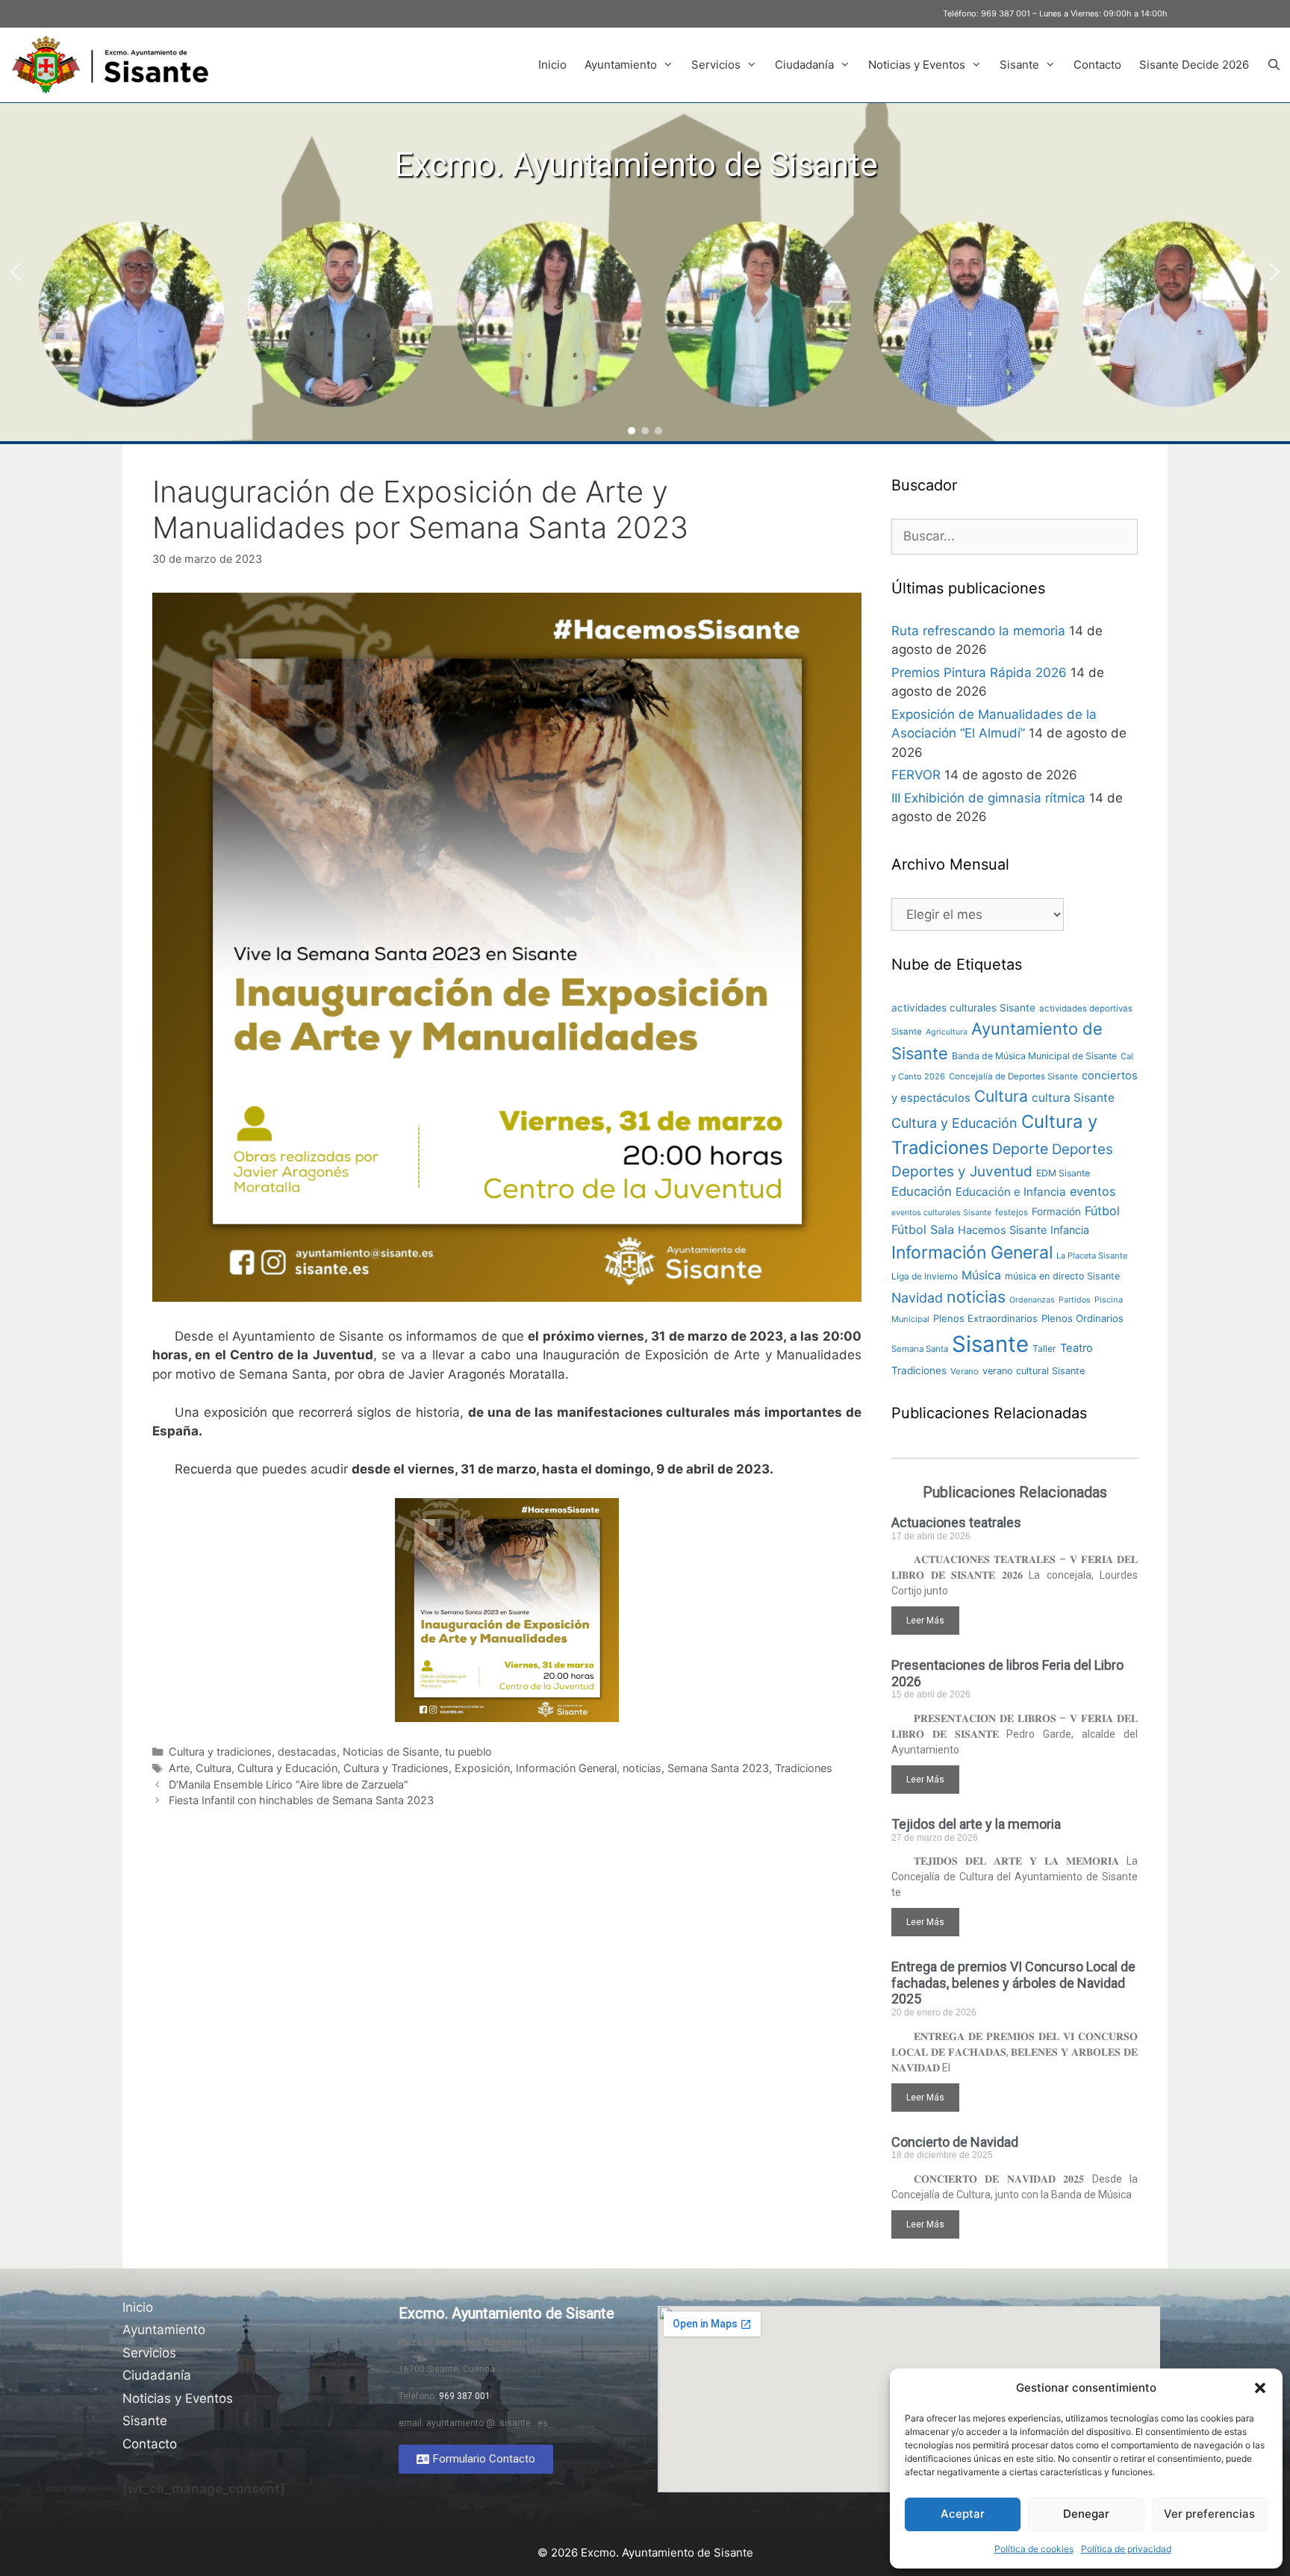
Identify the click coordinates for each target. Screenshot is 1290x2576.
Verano (965, 1371)
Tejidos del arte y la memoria (976, 1824)
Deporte (1020, 1149)
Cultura (214, 1768)
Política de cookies (1034, 2549)
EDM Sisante (1063, 1173)
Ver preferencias (1209, 2514)
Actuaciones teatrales (956, 1522)
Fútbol (1102, 1211)
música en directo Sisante (1062, 1276)
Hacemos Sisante (1002, 1230)
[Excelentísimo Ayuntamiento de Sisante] (116, 65)
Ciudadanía (804, 65)
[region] (645, 272)
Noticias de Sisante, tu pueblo (417, 1752)
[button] (1260, 2388)
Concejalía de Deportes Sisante (1013, 1076)
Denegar (1086, 2514)
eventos (1093, 1191)
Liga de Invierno (925, 1276)
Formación (1056, 1211)
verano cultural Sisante (1034, 1371)
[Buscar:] (1015, 536)
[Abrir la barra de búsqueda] (1274, 65)
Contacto (1097, 65)
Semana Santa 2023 (718, 1768)
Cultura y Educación (287, 1768)
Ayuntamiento (621, 65)
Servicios (716, 65)
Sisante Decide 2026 (1194, 65)
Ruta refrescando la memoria (978, 631)
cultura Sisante (1073, 1098)
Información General (566, 1768)
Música (981, 1275)
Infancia (1070, 1230)
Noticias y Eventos (917, 65)
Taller (1044, 1348)
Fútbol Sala (923, 1229)
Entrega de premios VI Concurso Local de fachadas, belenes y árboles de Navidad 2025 (1013, 1983)
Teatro (1076, 1348)
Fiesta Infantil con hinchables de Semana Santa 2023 (301, 1800)
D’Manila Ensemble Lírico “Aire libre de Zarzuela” (289, 1784)
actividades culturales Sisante (963, 1008)
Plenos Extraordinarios (985, 1318)
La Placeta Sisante (1092, 1256)
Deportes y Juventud (962, 1172)
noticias (642, 1768)
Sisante (1019, 65)
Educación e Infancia (1011, 1192)
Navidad (917, 1298)
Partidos (1075, 1300)
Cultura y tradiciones (220, 1752)
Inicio (552, 65)
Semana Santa (920, 1349)
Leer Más (925, 1621)
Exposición (482, 1768)
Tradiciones (804, 1768)
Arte (179, 1768)
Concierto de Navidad (955, 2142)
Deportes (1082, 1149)
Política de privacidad (1126, 2549)
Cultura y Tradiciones (396, 1768)
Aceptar (963, 2514)
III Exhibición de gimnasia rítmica (988, 798)
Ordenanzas (1032, 1300)
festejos (1012, 1212)
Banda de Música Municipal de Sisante (1034, 1056)
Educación (922, 1191)
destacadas (307, 1752)
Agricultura (947, 1032)
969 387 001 (1006, 13)
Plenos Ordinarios (1082, 1318)
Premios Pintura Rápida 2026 (979, 673)
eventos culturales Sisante (941, 1213)
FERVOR (916, 775)
